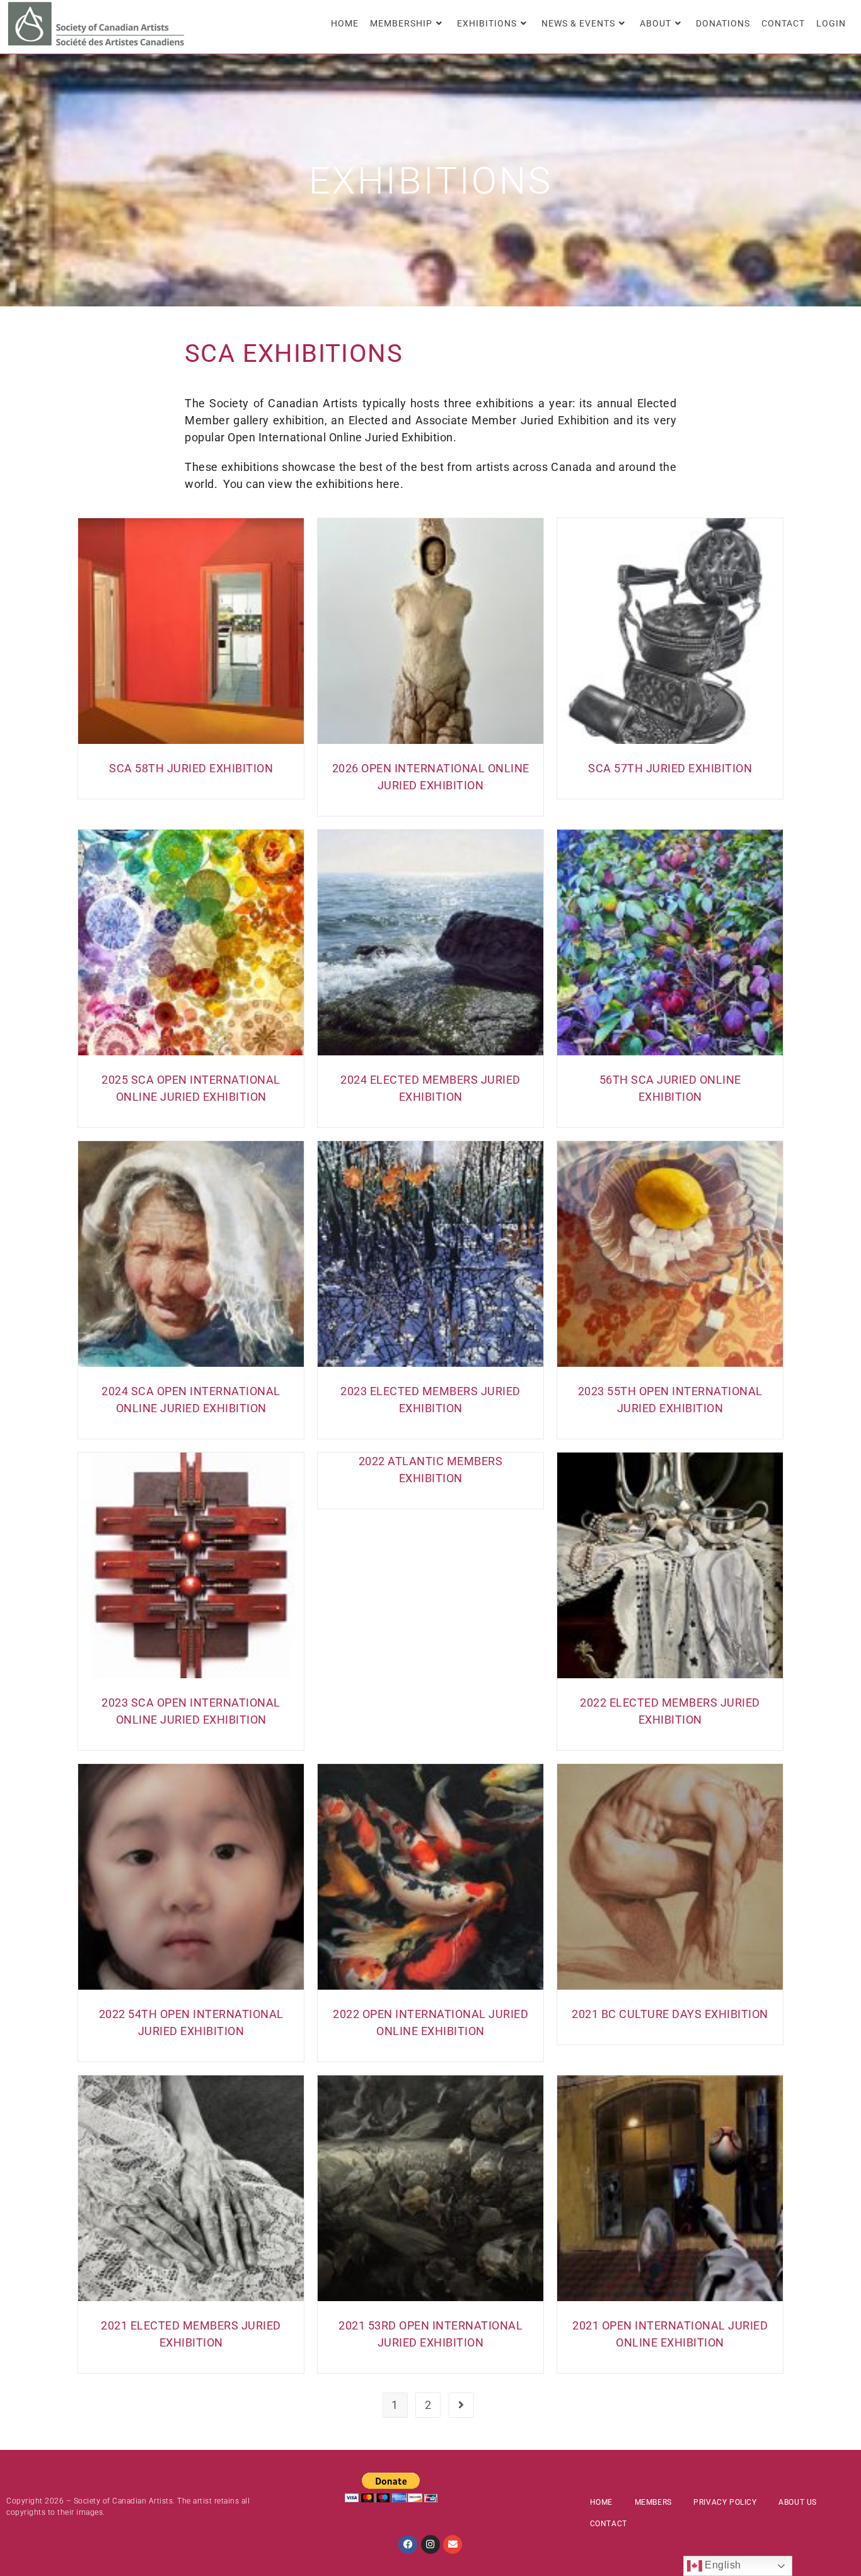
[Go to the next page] (461, 2405)
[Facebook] (408, 2544)
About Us (798, 2502)
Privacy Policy (725, 2502)
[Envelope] (453, 2544)
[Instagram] (430, 2544)
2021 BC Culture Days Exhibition (670, 2014)
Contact (609, 2524)
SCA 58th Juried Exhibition (191, 768)
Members (653, 2502)
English (722, 2565)
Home (601, 2502)
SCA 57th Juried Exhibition (670, 768)
